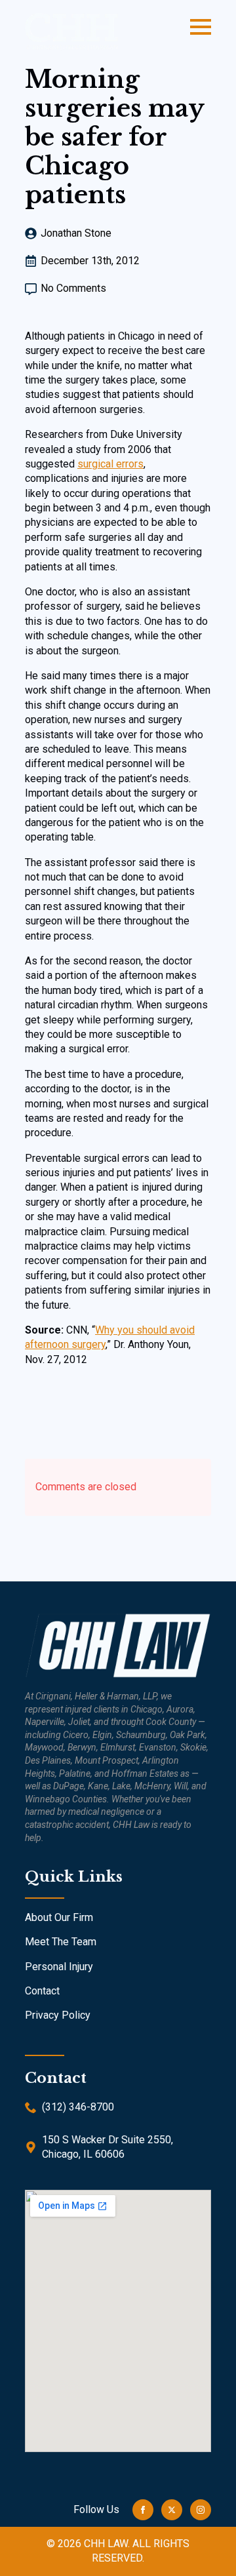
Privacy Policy (58, 2015)
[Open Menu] (201, 27)
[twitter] (172, 2510)
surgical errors (110, 464)
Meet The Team (61, 1942)
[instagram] (201, 2510)
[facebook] (143, 2510)
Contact (42, 1991)
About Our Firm (59, 1917)
